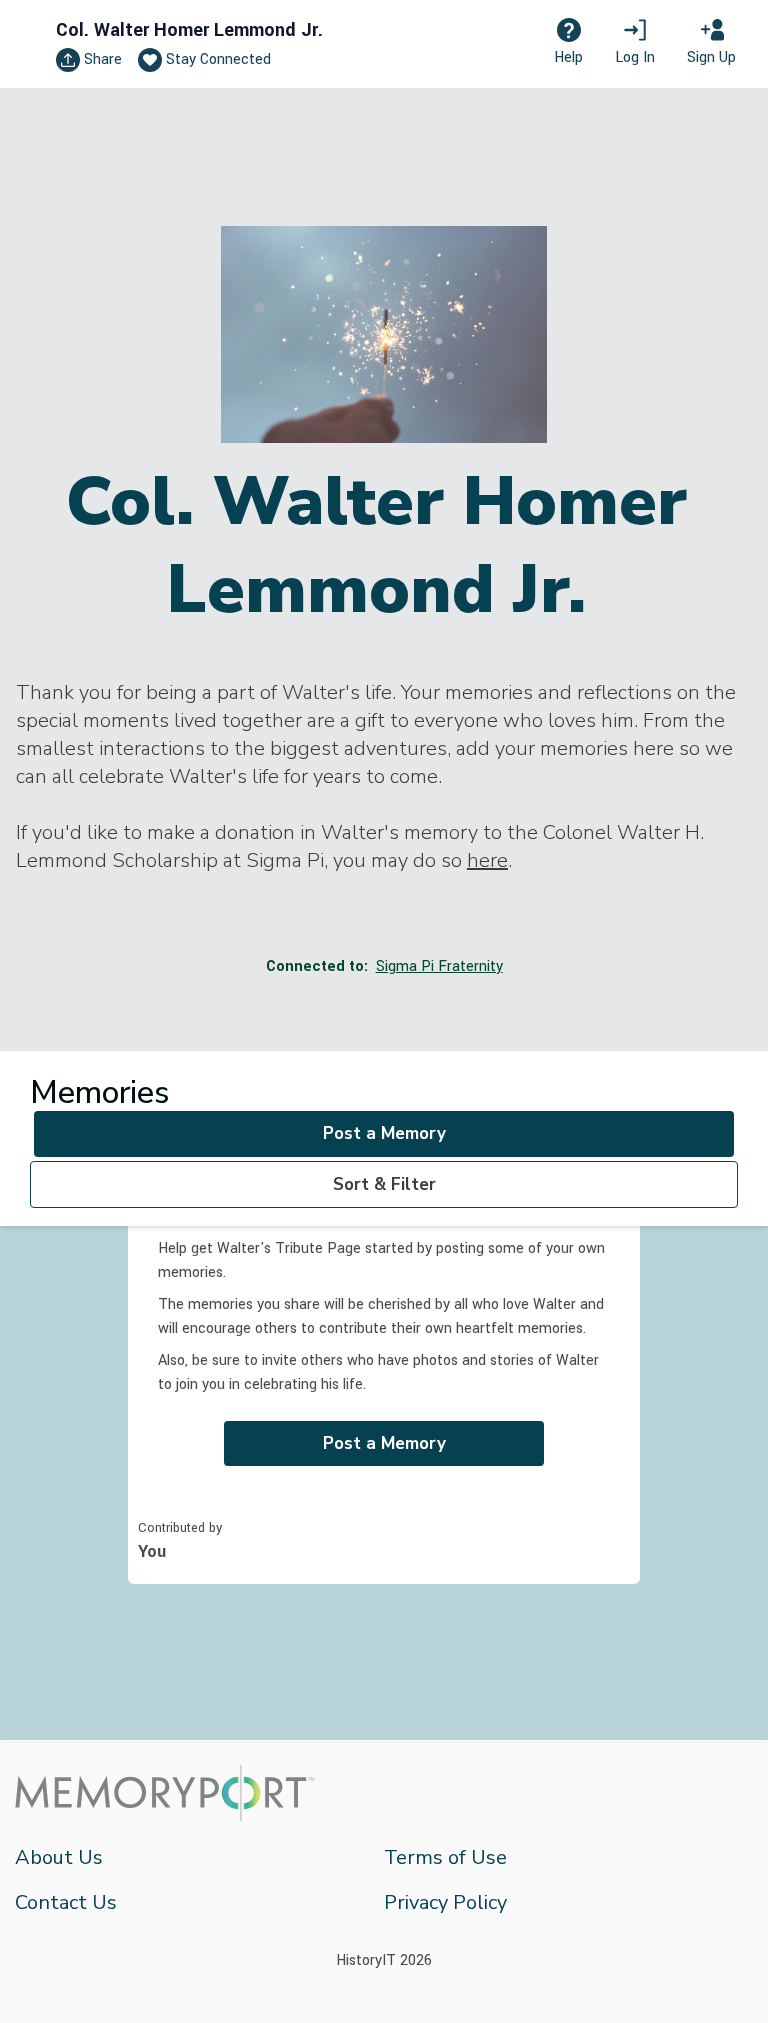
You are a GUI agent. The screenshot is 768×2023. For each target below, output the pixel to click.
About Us (59, 1857)
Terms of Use (445, 1857)
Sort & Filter (384, 1184)
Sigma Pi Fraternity (439, 966)
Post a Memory (384, 1133)
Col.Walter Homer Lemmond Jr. (189, 30)
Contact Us (66, 1902)
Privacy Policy (445, 1902)
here (487, 860)
